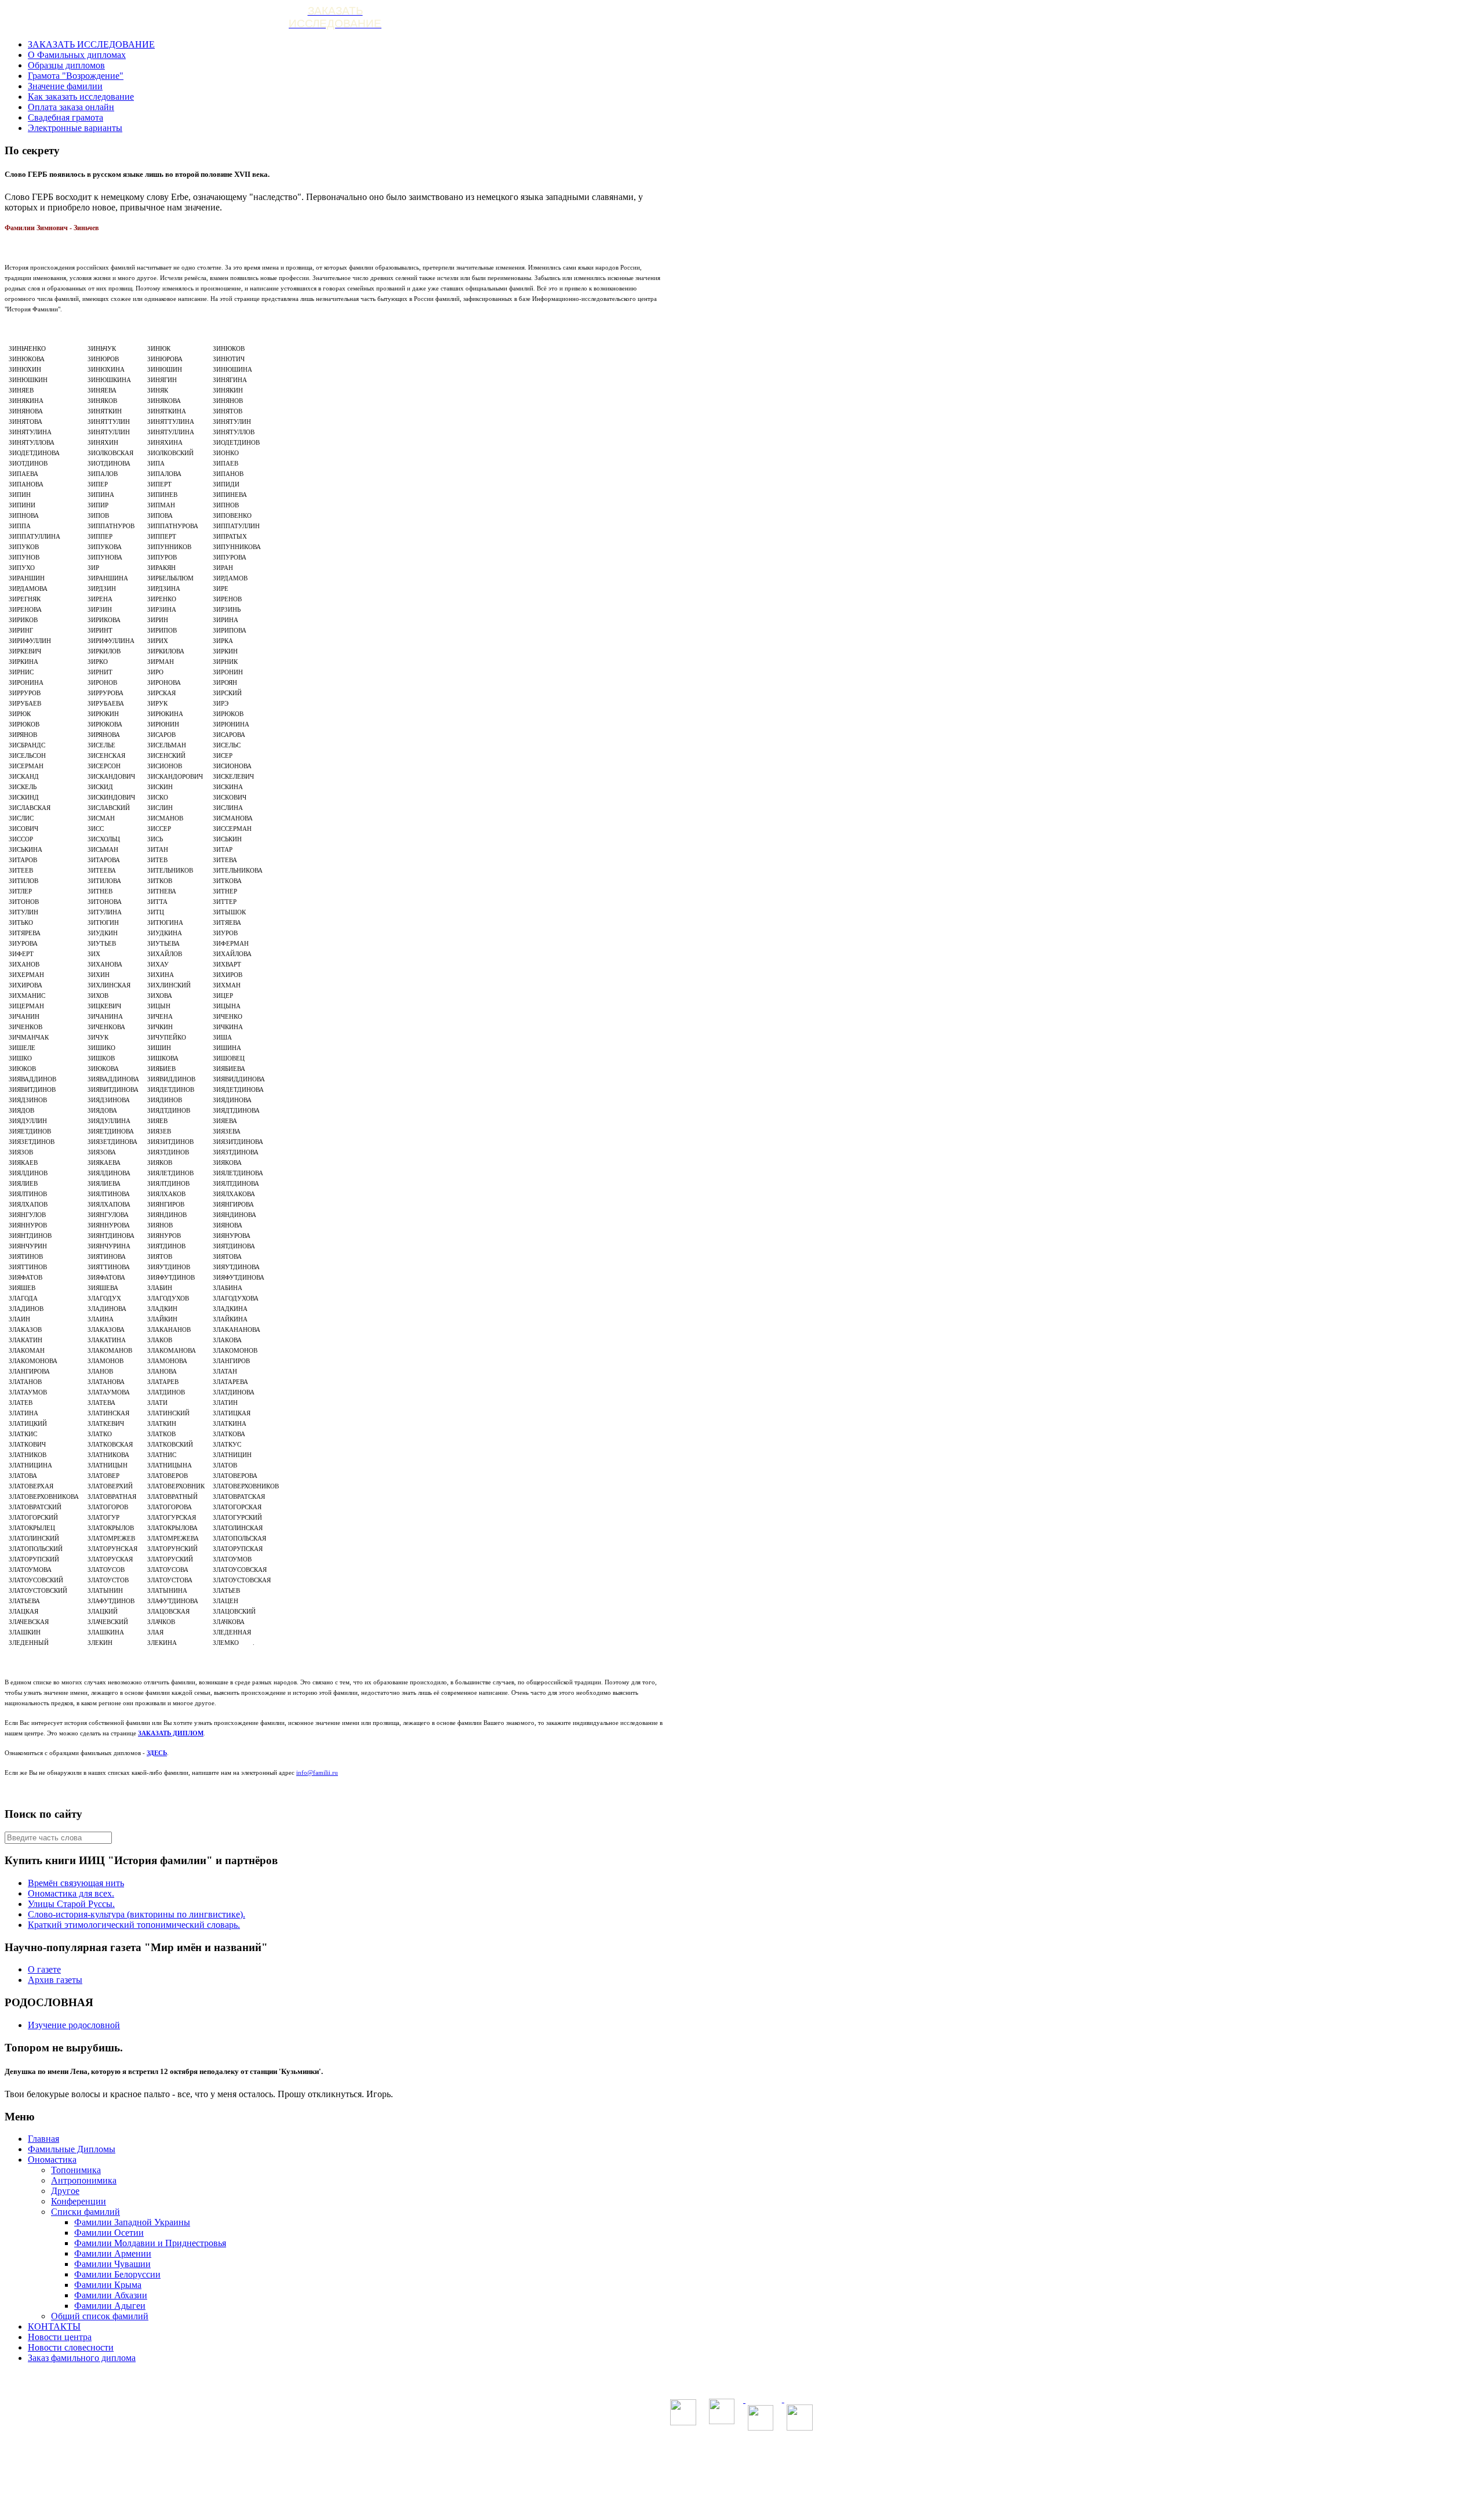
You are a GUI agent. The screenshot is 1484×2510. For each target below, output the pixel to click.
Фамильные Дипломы (72, 2149)
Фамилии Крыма (108, 2285)
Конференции (79, 2201)
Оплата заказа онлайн (71, 107)
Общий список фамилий (100, 2316)
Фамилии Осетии (109, 2233)
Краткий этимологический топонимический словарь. (134, 1925)
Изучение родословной (74, 2025)
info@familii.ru (317, 1772)
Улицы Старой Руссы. (71, 1904)
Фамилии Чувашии (112, 2264)
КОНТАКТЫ (54, 2326)
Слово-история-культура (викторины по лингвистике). (137, 1914)
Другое (65, 2191)
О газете (44, 1969)
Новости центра (60, 2337)
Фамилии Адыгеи (110, 2306)
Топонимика (76, 2170)
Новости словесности (71, 2347)
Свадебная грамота (66, 117)
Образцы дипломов (66, 65)
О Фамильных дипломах (77, 55)
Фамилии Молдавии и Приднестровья (150, 2243)
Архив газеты (55, 1980)
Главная (43, 2139)
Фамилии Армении (113, 2253)
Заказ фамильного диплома (82, 2358)
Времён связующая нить (76, 1883)
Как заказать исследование (81, 97)
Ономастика (52, 2160)
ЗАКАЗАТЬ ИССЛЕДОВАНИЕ (91, 44)
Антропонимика (84, 2180)
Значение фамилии (65, 86)
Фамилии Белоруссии (117, 2274)
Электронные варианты (75, 128)
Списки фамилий (86, 2212)
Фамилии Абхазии (111, 2295)
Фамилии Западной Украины (132, 2222)
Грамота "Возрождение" (76, 76)
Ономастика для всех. (71, 1893)
